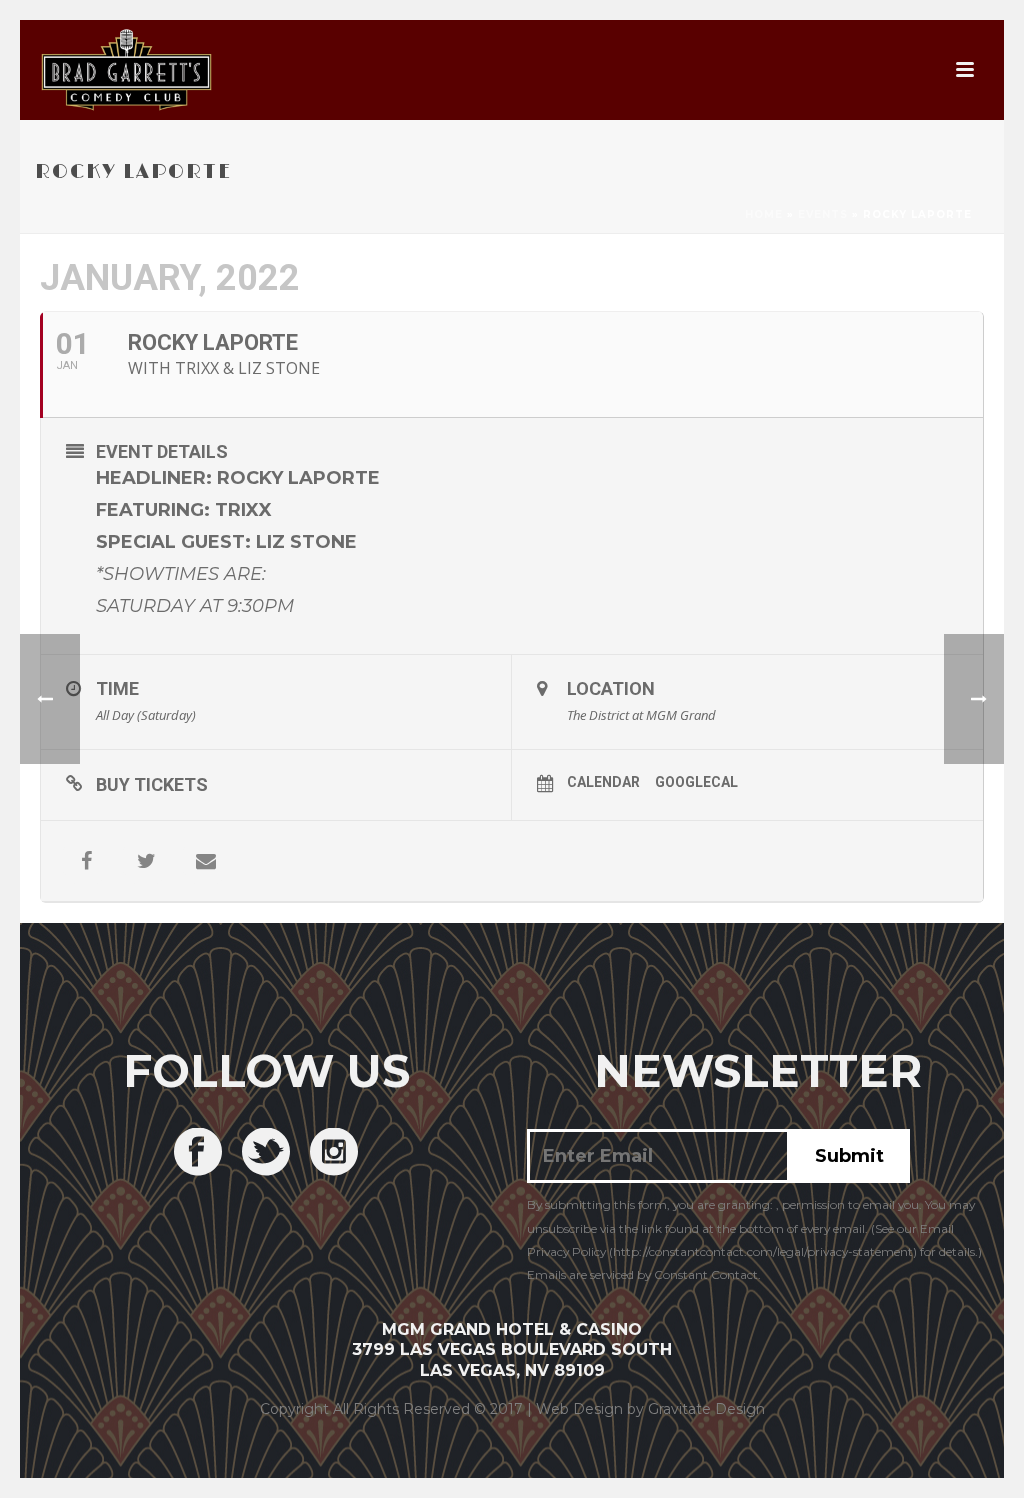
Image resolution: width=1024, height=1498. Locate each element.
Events (823, 214)
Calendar (603, 782)
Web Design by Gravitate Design (650, 1409)
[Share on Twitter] (146, 861)
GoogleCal (696, 782)
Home (764, 214)
